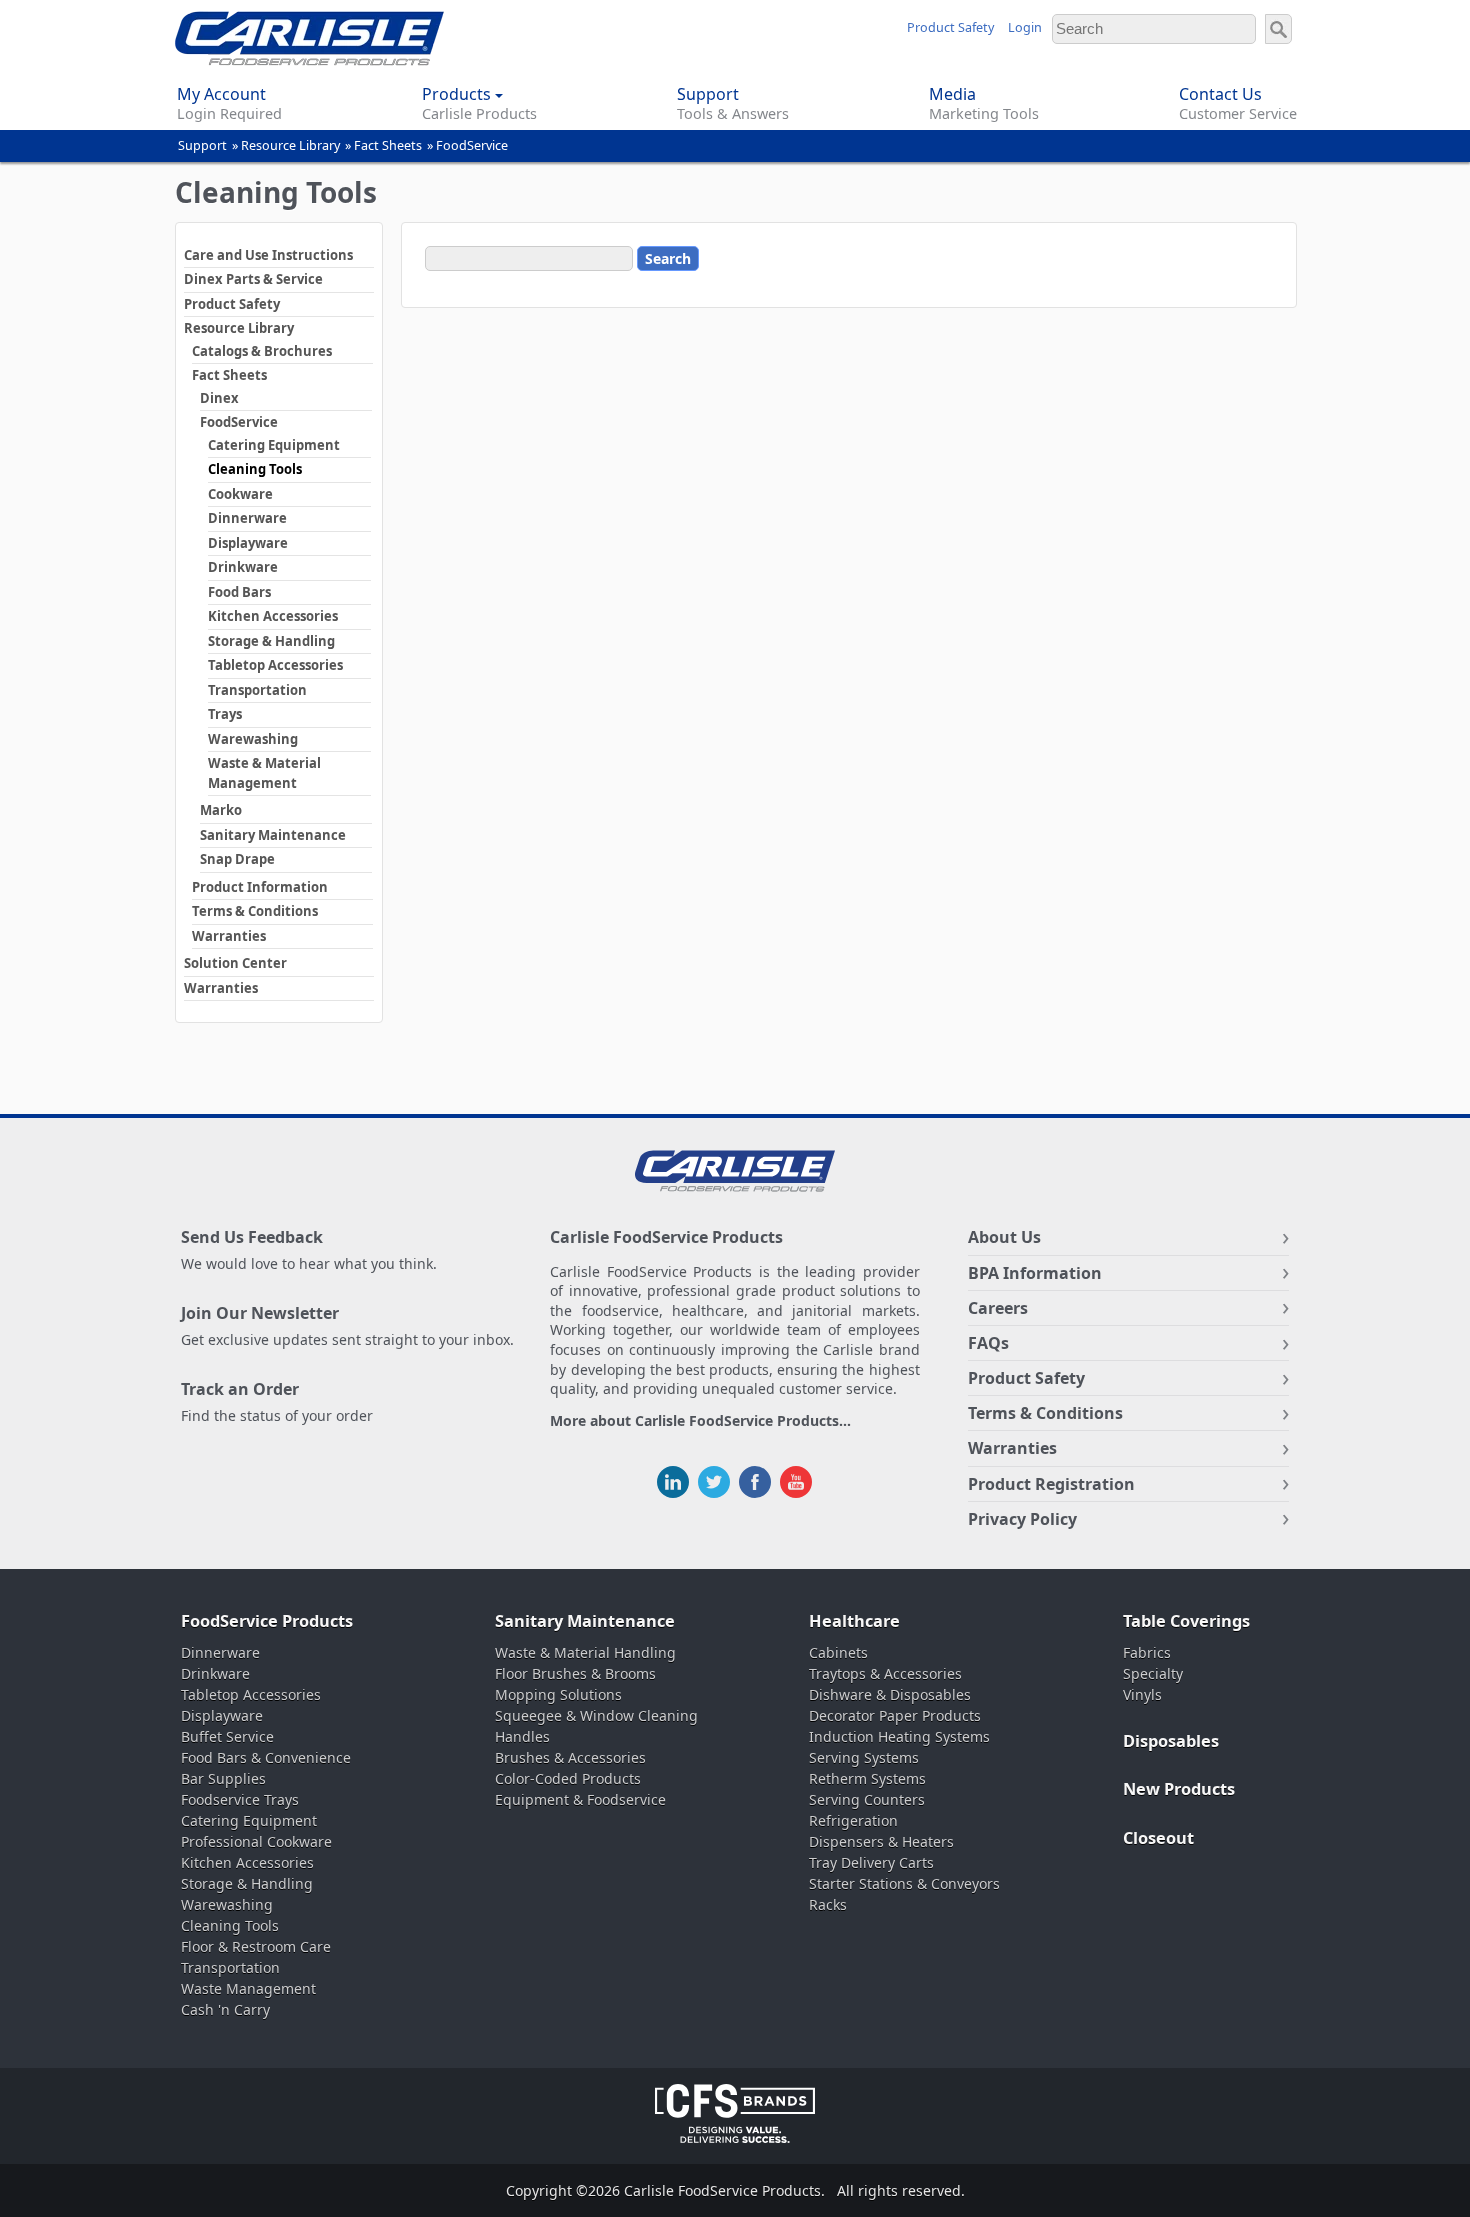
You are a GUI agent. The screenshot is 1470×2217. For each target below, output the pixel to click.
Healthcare (854, 1621)
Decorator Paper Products (895, 1715)
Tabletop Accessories (275, 665)
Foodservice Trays (240, 1799)
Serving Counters (867, 1799)
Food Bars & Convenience (266, 1757)
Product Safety (950, 27)
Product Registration (1051, 1484)
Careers (998, 1308)
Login (1025, 27)
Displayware (248, 543)
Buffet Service (227, 1736)
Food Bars (239, 592)
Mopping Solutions (558, 1694)
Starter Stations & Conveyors (904, 1883)
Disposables (1171, 1741)
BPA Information (1035, 1273)
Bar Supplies (223, 1778)
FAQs (988, 1343)
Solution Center (235, 963)
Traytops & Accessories (885, 1673)
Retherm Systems (867, 1778)
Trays (225, 714)
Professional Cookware (256, 1841)
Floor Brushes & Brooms (575, 1673)
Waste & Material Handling (585, 1652)
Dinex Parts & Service (253, 279)
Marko (221, 810)
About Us (1004, 1237)
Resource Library (290, 145)
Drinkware (243, 567)
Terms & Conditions (255, 911)
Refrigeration (853, 1820)
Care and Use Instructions (268, 255)
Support (202, 145)
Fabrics (1147, 1652)
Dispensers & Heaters (881, 1841)
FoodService (472, 145)
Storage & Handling (271, 641)
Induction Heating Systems (899, 1736)
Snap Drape (237, 859)
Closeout (1158, 1838)
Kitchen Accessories (273, 616)
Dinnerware (247, 518)
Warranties (229, 936)
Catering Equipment (274, 445)
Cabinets (838, 1652)
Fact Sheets (388, 145)
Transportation (257, 690)
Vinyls (1142, 1694)
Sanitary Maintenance (273, 835)
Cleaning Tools (255, 469)
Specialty (1153, 1673)
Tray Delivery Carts (871, 1862)
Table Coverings (1186, 1621)
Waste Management (248, 1988)
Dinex (219, 398)
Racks (828, 1904)
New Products (1179, 1789)
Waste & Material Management (264, 773)
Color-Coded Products (568, 1778)
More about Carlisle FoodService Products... (700, 1421)
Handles (522, 1736)
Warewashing (253, 739)
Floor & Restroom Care (256, 1946)
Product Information (260, 887)
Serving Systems (864, 1757)
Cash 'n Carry (225, 2009)
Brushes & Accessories (570, 1757)
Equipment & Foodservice (580, 1799)
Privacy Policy (1022, 1519)
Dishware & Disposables (890, 1694)
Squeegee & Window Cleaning (596, 1715)
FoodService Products (267, 1621)
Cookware (240, 494)
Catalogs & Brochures (262, 351)
